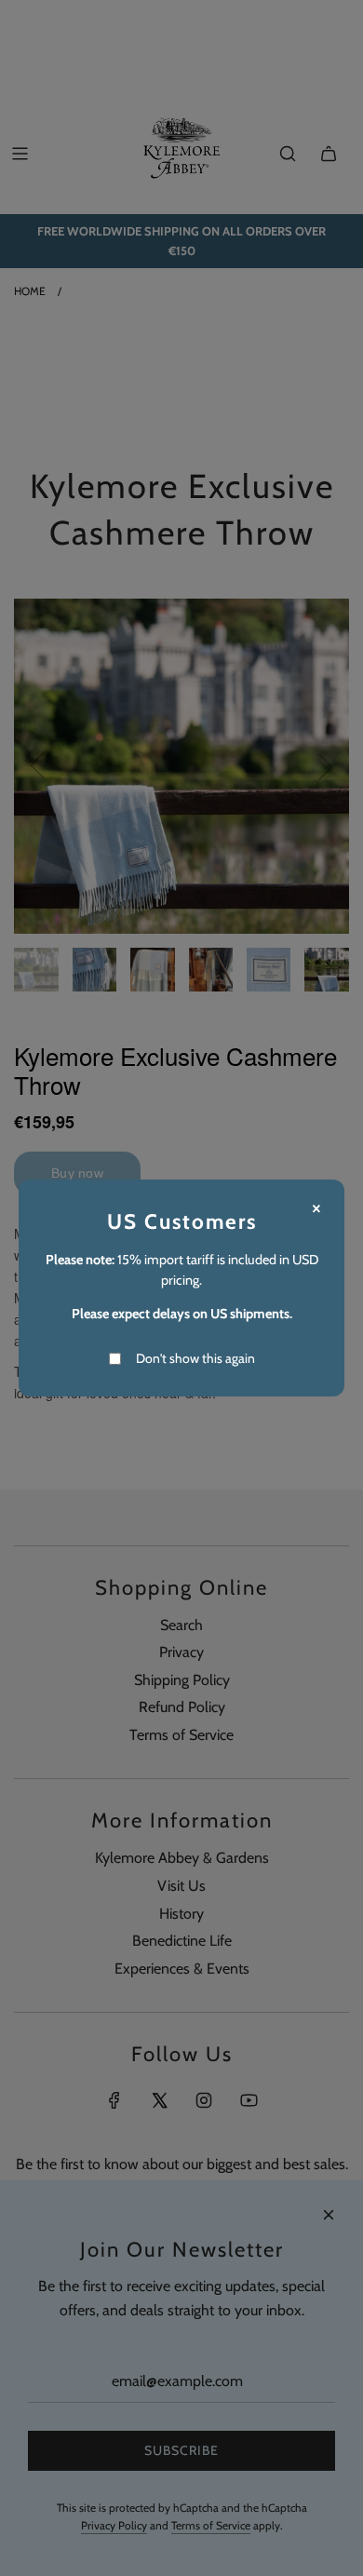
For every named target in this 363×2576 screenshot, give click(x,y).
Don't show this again (195, 1358)
